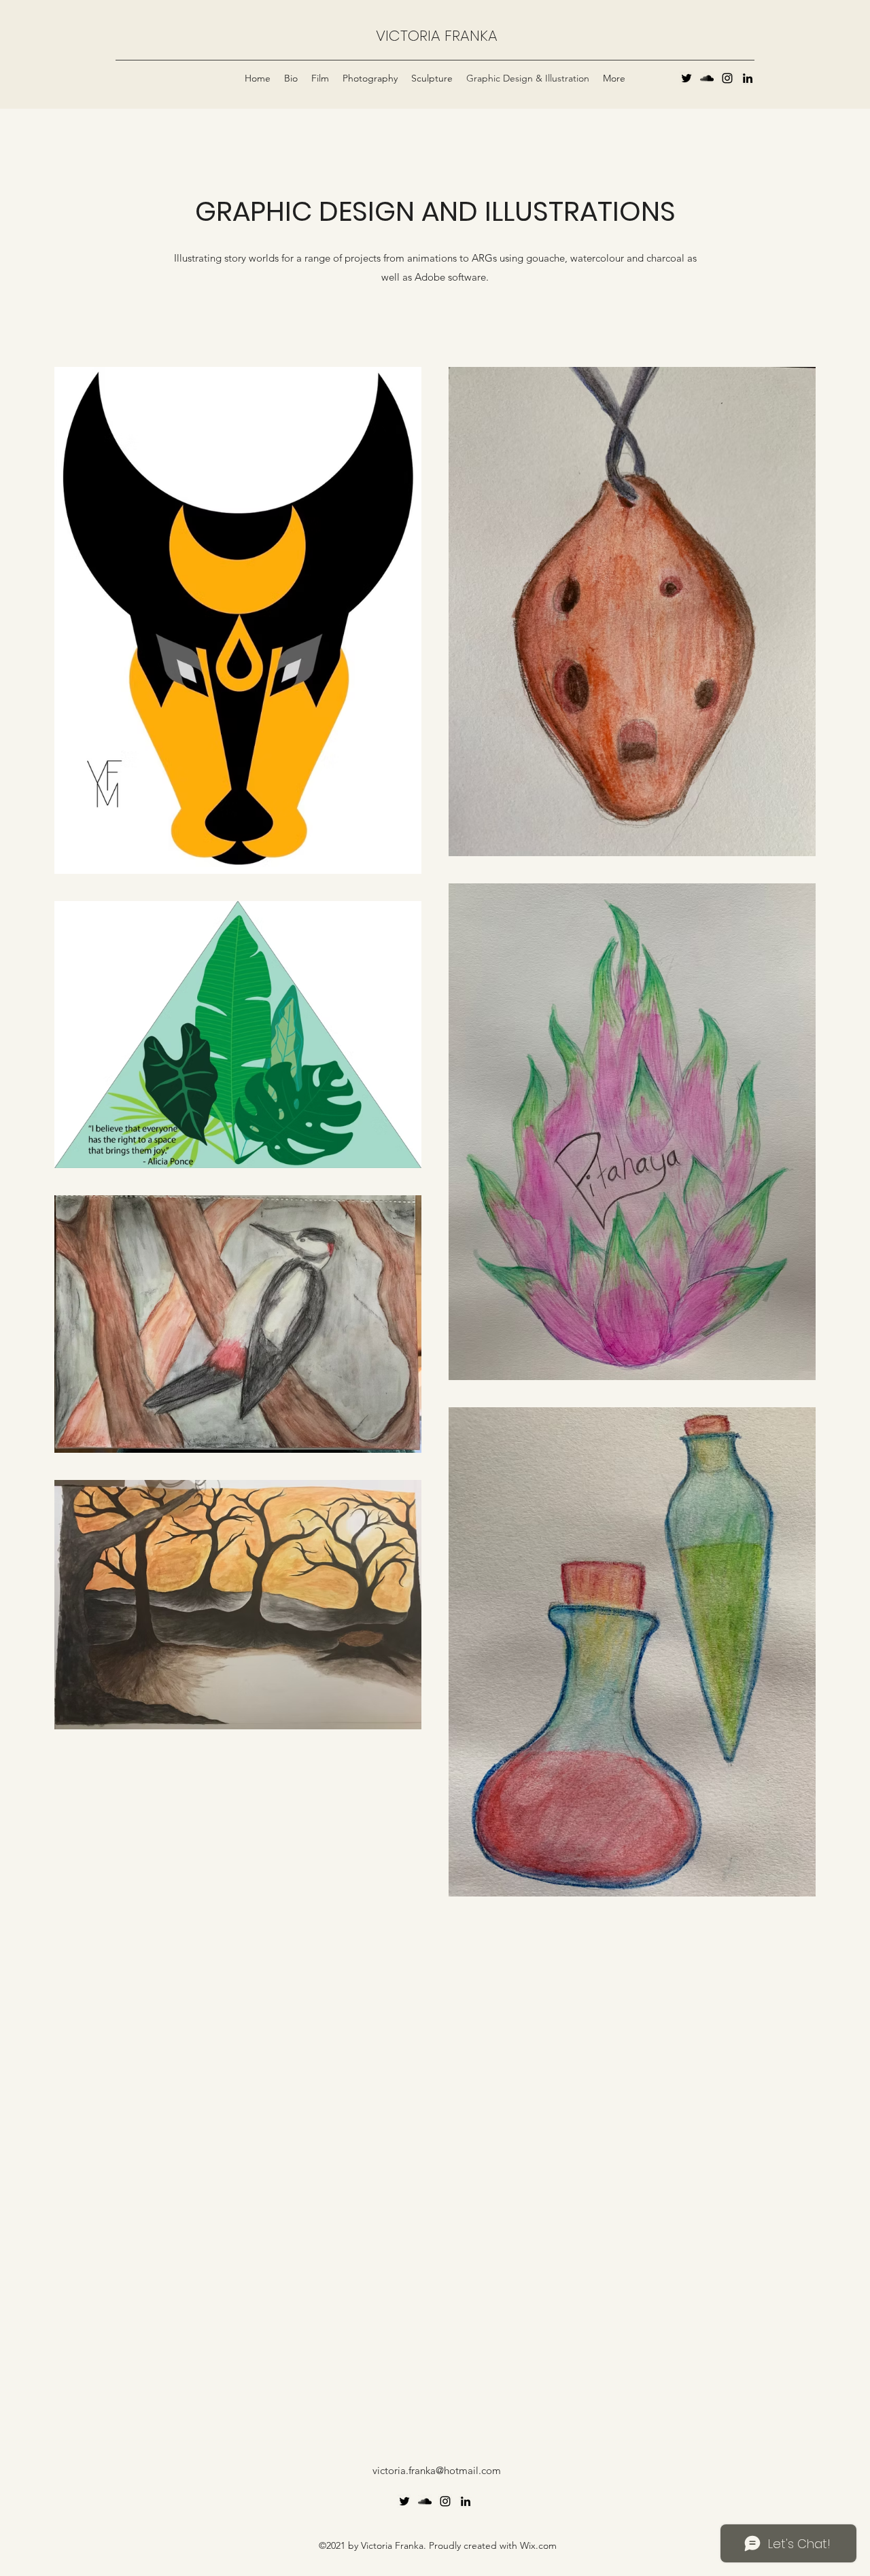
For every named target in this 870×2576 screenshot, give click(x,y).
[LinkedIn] (748, 78)
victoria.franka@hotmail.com (437, 2470)
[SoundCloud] (707, 78)
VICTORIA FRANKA (437, 36)
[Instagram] (727, 78)
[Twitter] (686, 78)
